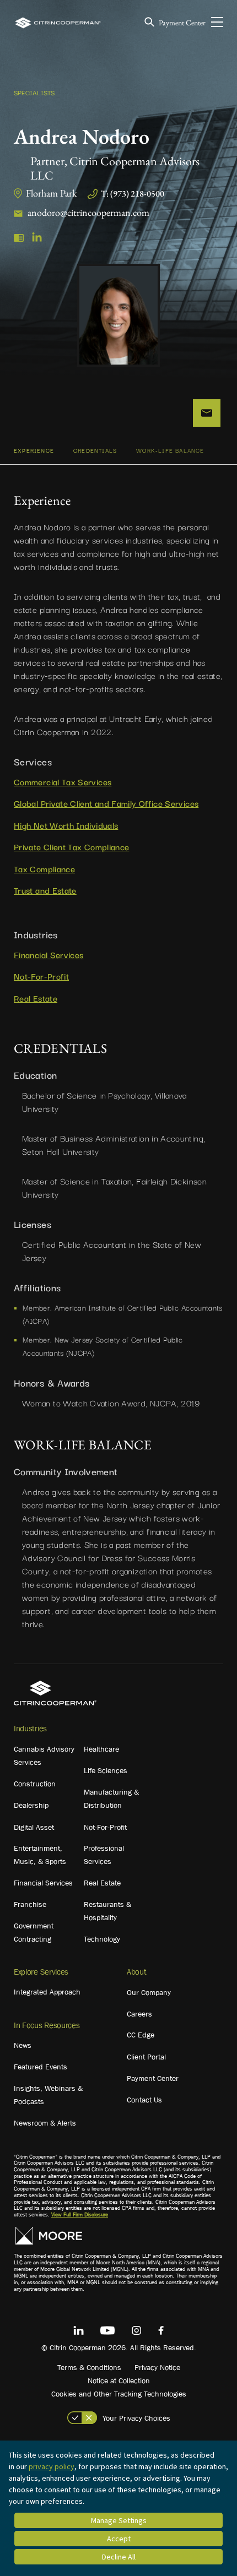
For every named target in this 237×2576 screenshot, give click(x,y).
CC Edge (141, 2035)
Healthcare (101, 1749)
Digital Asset (34, 1827)
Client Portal (146, 2057)
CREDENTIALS (95, 450)
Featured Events (41, 2067)
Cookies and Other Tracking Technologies (119, 2394)
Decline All (119, 2557)
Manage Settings (119, 2520)
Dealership (31, 1805)
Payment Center (182, 23)
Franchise (30, 1904)
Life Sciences (106, 1770)
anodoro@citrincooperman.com (88, 212)
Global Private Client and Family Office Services (106, 803)
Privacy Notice (157, 2367)
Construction (35, 1784)
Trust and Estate (45, 890)
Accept (119, 2539)
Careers (139, 2014)
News (23, 2045)
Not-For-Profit (41, 976)
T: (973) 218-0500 (133, 194)
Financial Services (49, 954)
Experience (34, 450)
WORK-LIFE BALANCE (170, 450)
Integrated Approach (47, 1992)
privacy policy (52, 2466)
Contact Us (144, 2100)
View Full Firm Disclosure (80, 2214)
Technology (102, 1939)
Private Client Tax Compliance (71, 846)
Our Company (149, 1992)
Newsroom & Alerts (45, 2123)
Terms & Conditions (89, 2367)
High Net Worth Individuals (66, 825)
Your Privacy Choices (136, 2418)
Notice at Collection (119, 2381)
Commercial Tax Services (63, 781)
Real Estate (36, 998)
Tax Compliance (44, 868)
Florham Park (51, 193)
